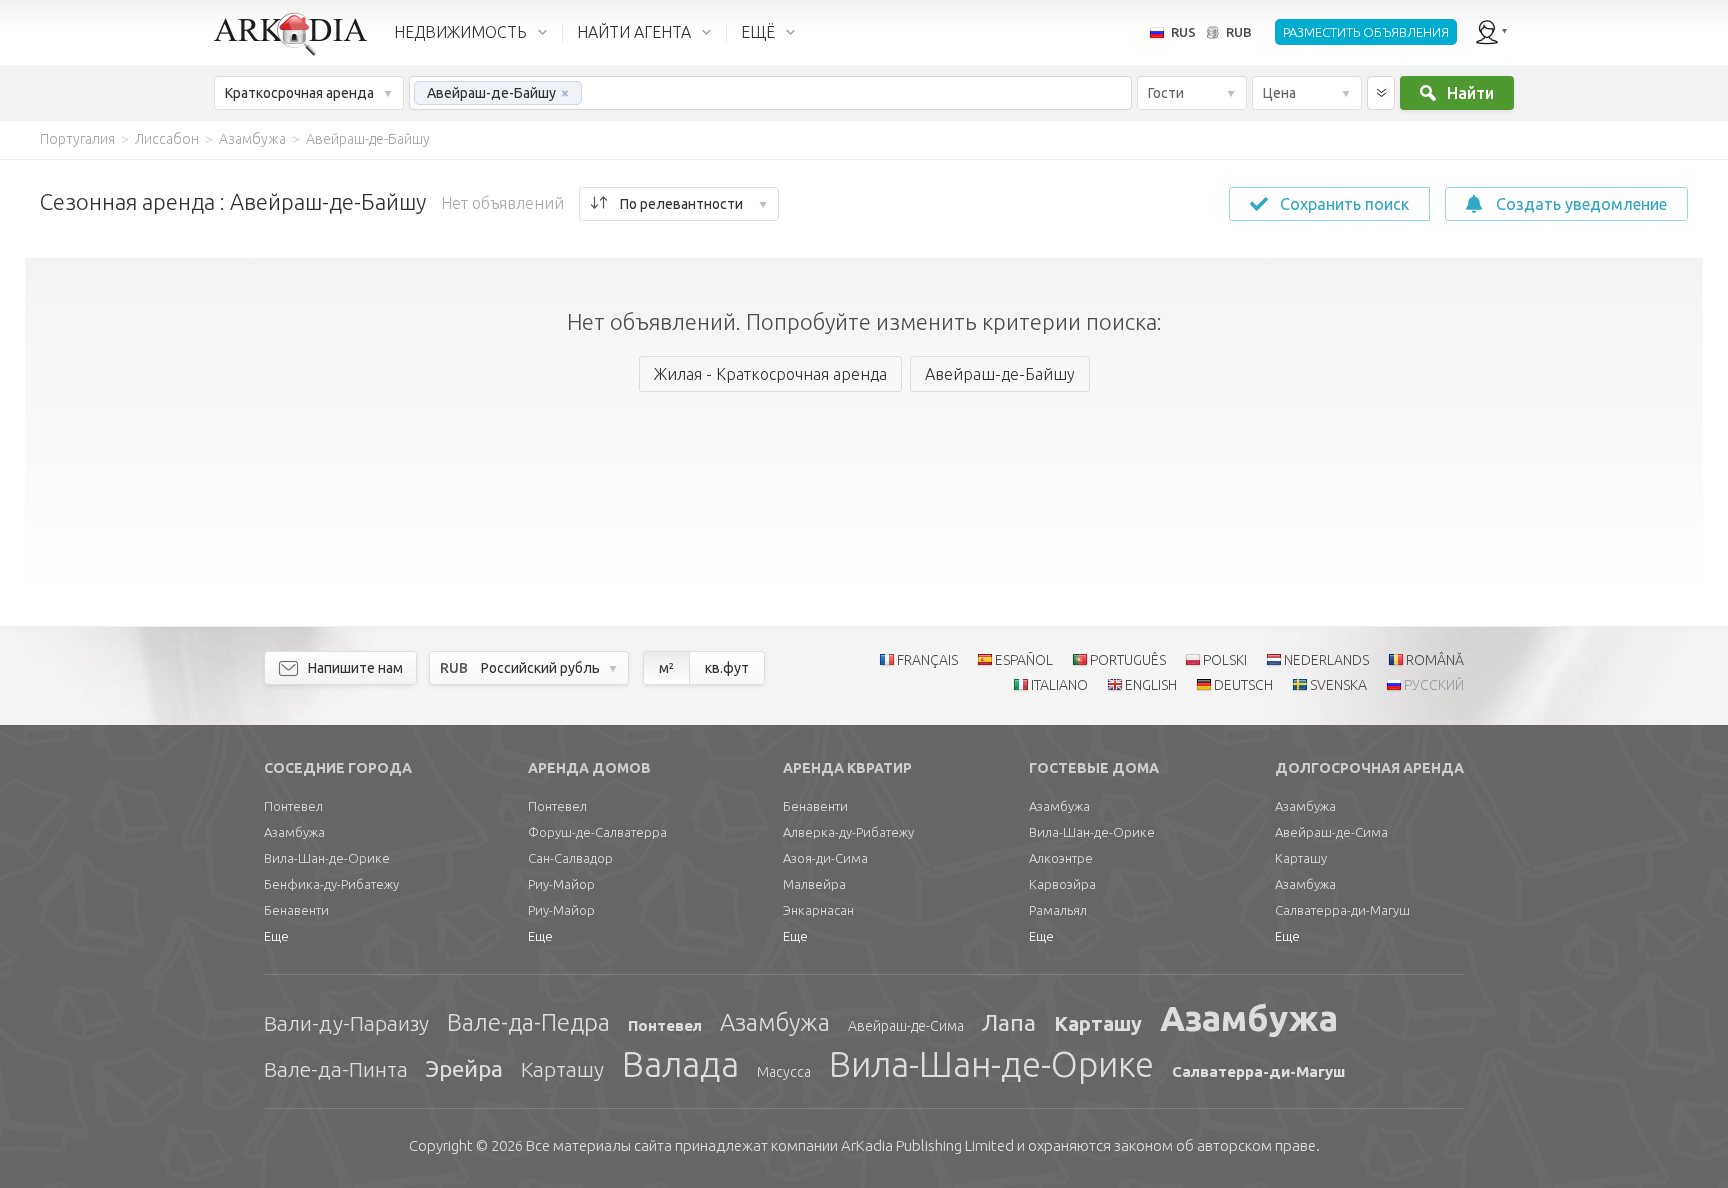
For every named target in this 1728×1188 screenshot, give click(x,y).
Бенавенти (296, 910)
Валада (680, 1064)
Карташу (1301, 858)
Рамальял (1058, 910)
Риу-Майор (561, 884)
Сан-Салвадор (570, 858)
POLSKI (1225, 660)
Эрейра (464, 1068)
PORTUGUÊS (1128, 660)
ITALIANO (1059, 685)
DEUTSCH (1243, 685)
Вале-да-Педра (528, 1022)
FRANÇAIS (927, 660)
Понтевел (293, 806)
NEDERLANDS (1326, 660)
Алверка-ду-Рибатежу (848, 832)
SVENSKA (1338, 685)
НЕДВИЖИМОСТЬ (460, 32)
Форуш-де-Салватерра (597, 832)
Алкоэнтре (1061, 858)
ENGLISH (1151, 685)
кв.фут (727, 668)
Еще (276, 936)
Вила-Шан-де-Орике (327, 858)
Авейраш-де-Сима (1331, 832)
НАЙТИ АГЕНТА (634, 32)
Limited (927, 1145)
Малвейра (814, 884)
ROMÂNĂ (1435, 660)
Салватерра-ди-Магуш (1342, 910)
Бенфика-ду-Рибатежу (331, 884)
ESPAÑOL (1024, 660)
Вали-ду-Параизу (346, 1023)
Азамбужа (294, 832)
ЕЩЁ (758, 32)
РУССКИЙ (1434, 685)
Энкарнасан (818, 910)
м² (666, 668)
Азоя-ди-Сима (825, 858)
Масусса (784, 1072)
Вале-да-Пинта (336, 1069)
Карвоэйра (1062, 884)
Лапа (1009, 1022)
